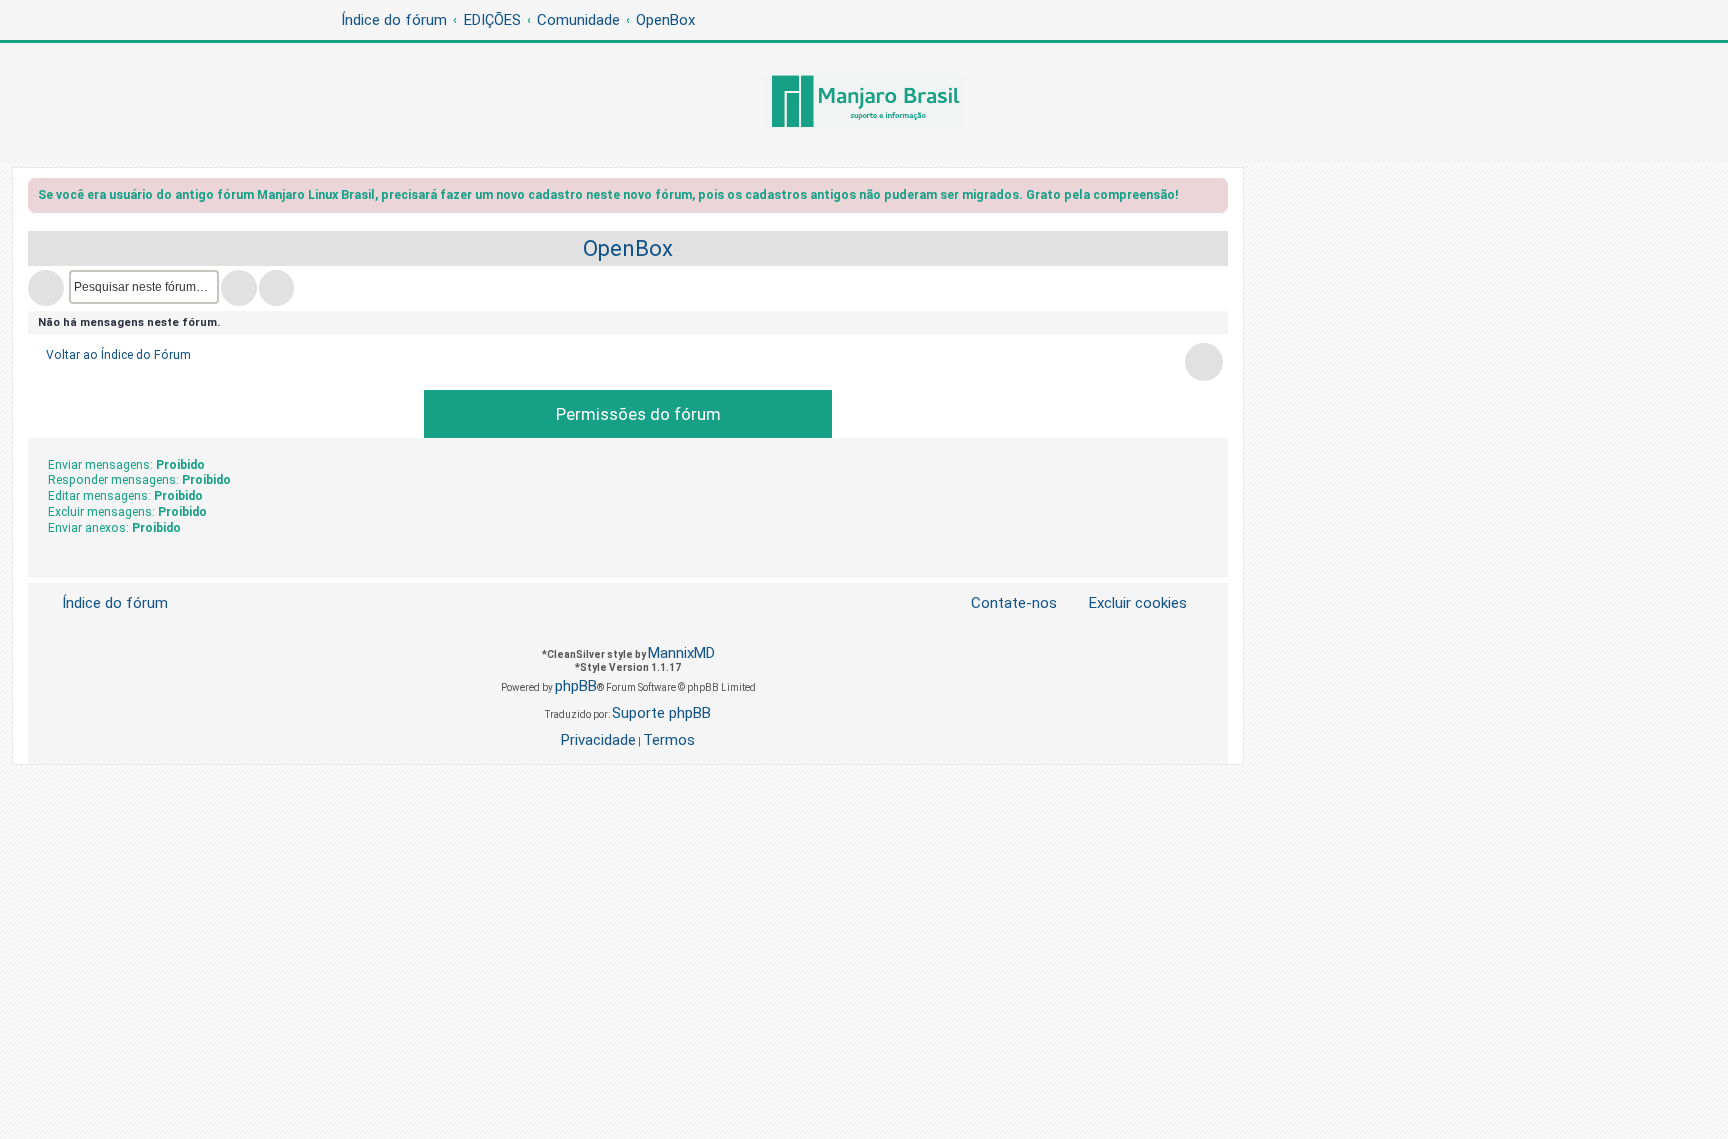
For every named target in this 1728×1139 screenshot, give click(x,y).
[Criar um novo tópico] (46, 288)
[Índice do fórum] (864, 103)
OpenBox (628, 248)
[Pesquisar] (239, 288)
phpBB (576, 686)
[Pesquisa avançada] (276, 288)
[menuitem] (1126, 603)
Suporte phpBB (661, 713)
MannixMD (681, 653)
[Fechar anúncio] (1215, 198)
